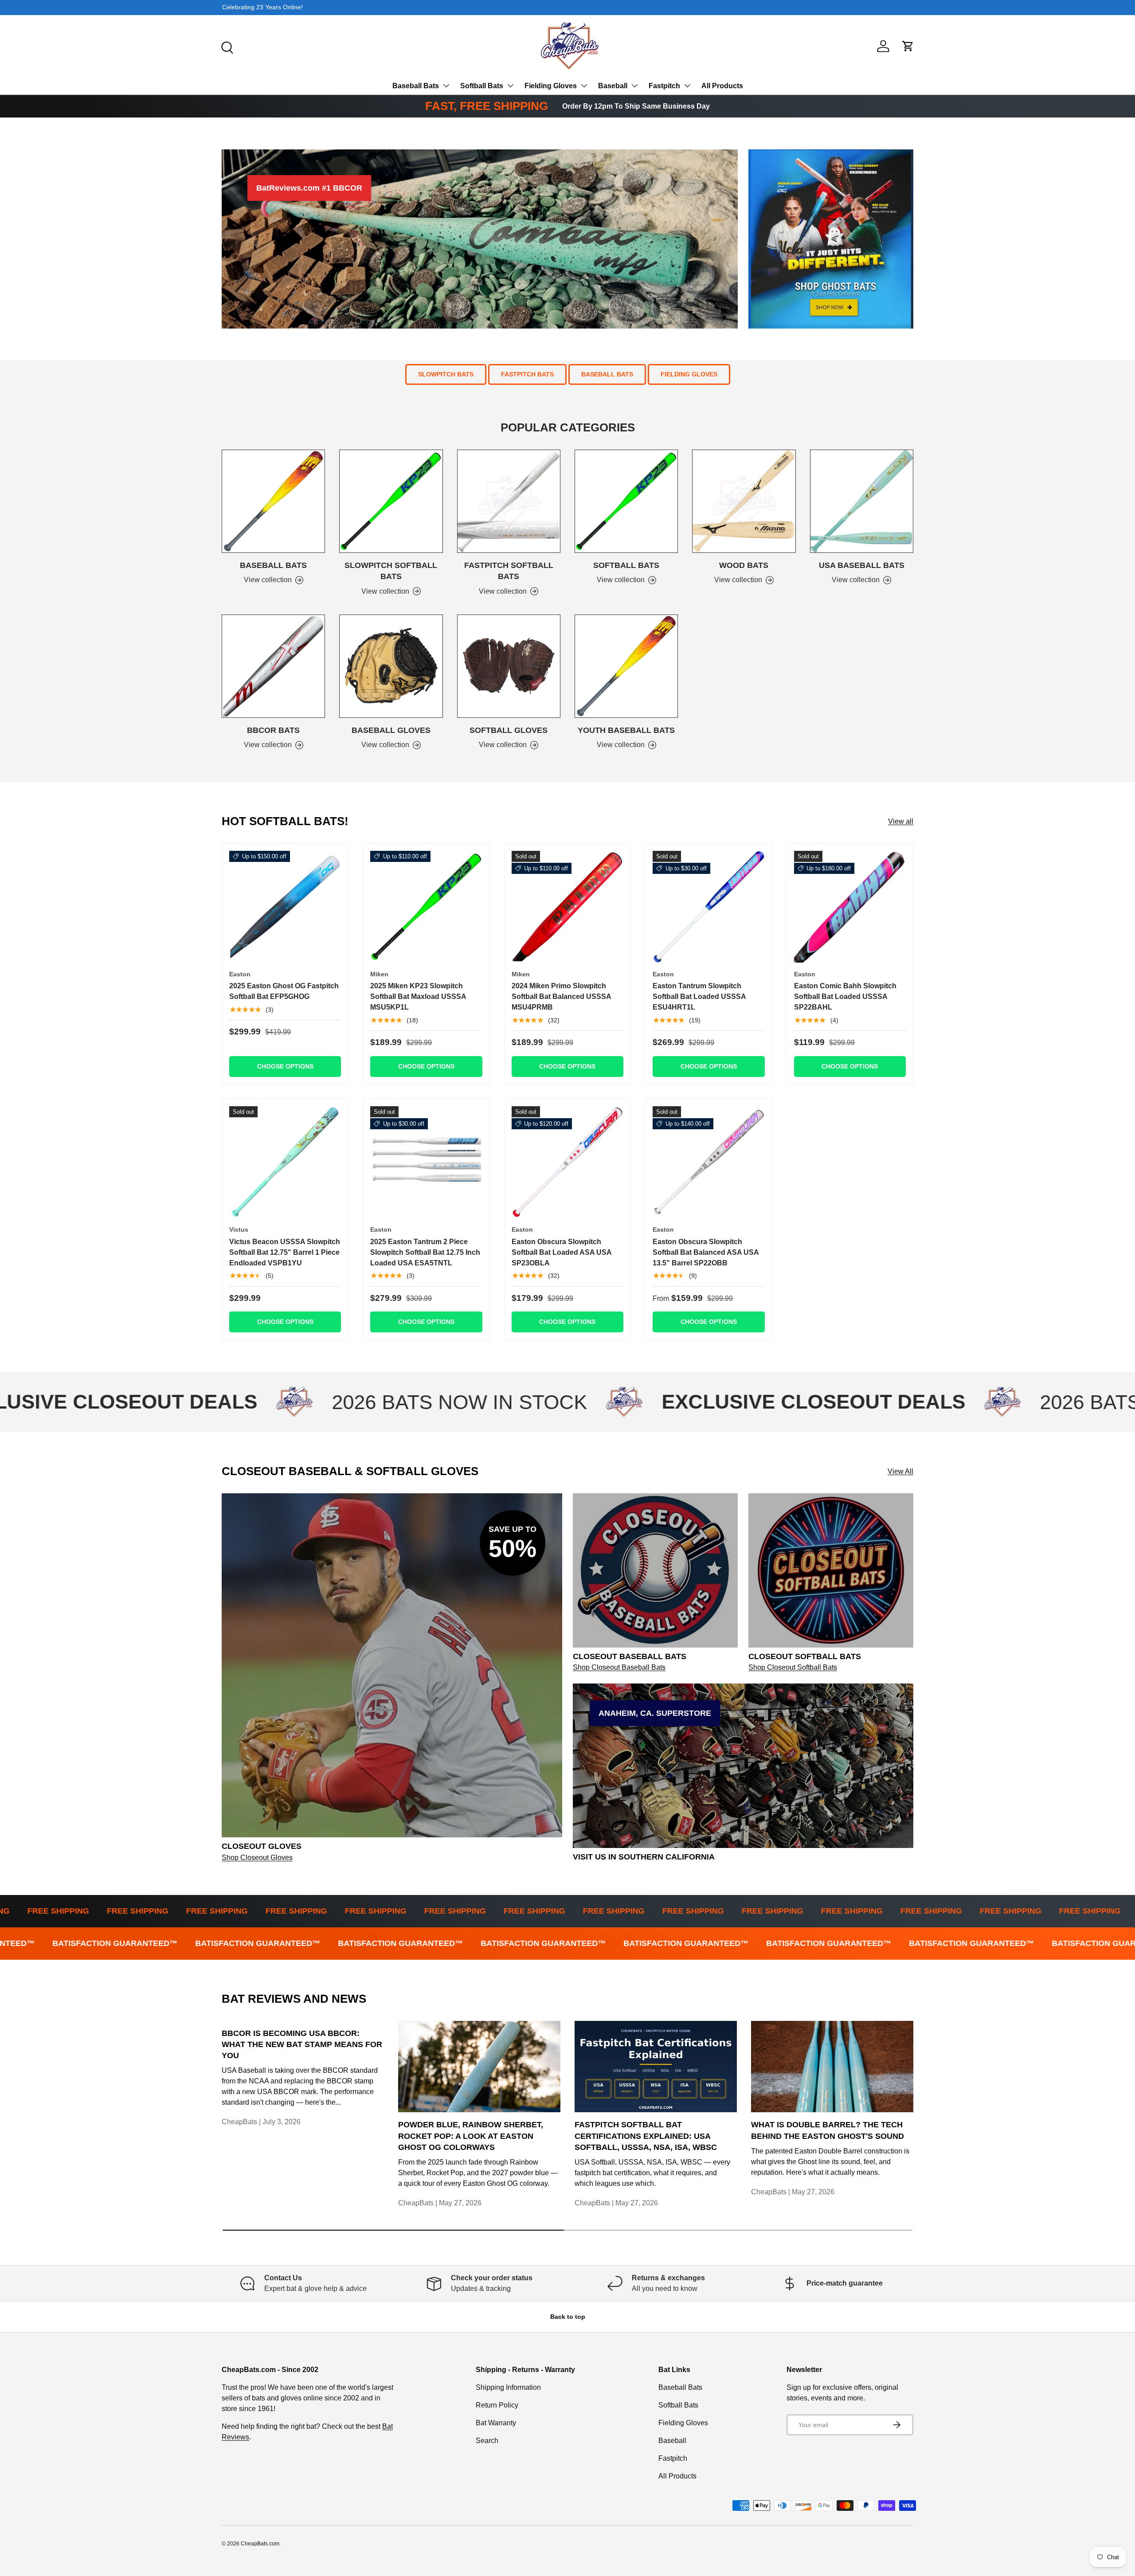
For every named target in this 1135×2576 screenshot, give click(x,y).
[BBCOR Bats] (273, 666)
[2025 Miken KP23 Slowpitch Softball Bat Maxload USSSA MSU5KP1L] (426, 907)
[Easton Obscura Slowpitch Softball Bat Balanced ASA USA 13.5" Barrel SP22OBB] (708, 1162)
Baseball (613, 86)
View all (901, 821)
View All (900, 1471)
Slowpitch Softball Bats (391, 571)
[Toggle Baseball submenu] (634, 86)
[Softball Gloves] (509, 666)
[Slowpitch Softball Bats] (391, 501)
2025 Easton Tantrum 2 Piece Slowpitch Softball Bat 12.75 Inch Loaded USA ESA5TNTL (425, 1252)
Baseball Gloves (391, 730)
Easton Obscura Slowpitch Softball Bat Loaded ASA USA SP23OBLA (562, 1252)
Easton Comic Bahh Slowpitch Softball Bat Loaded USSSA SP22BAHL (845, 996)
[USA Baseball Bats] (862, 501)
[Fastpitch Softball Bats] (509, 501)
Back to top (568, 2317)
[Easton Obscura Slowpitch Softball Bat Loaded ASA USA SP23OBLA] (567, 1162)
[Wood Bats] (744, 501)
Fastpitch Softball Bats (509, 571)
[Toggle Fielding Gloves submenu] (584, 86)
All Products (722, 86)
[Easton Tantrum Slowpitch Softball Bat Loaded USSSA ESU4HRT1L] (708, 907)
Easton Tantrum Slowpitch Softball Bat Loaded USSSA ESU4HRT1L (699, 996)
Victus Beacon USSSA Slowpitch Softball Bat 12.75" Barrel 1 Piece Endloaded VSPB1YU (285, 1252)
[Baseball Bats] (273, 501)
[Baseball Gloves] (391, 666)
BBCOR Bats (273, 730)
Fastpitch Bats (527, 374)
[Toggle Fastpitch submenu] (687, 86)
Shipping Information (508, 2387)
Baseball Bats (416, 86)
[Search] (226, 47)
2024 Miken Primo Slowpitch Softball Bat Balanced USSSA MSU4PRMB (561, 996)
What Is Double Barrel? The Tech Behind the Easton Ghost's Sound (828, 2130)
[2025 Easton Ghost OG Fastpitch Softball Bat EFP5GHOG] (285, 907)
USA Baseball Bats (862, 565)
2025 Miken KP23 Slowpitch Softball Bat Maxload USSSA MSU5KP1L (418, 996)
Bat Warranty (496, 2423)
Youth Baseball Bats (626, 730)
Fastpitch (664, 86)
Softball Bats (482, 86)
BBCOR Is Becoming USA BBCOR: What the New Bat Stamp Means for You (302, 2044)
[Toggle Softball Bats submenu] (510, 86)
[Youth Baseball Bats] (626, 666)
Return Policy (497, 2405)
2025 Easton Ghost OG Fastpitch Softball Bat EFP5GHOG (284, 991)
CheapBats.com (260, 2544)
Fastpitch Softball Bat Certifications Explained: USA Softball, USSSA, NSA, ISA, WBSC (646, 2136)
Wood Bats (744, 565)
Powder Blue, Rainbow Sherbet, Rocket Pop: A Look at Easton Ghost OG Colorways (471, 2136)
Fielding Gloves (551, 86)
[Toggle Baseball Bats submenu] (446, 86)
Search (487, 2441)
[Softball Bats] (626, 501)
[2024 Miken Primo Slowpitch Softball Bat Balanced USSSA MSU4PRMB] (567, 907)
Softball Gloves (509, 730)
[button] (908, 46)
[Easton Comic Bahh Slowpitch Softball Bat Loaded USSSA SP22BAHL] (850, 907)
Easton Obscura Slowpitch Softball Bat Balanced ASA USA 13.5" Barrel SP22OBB (706, 1252)
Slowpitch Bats (446, 374)
